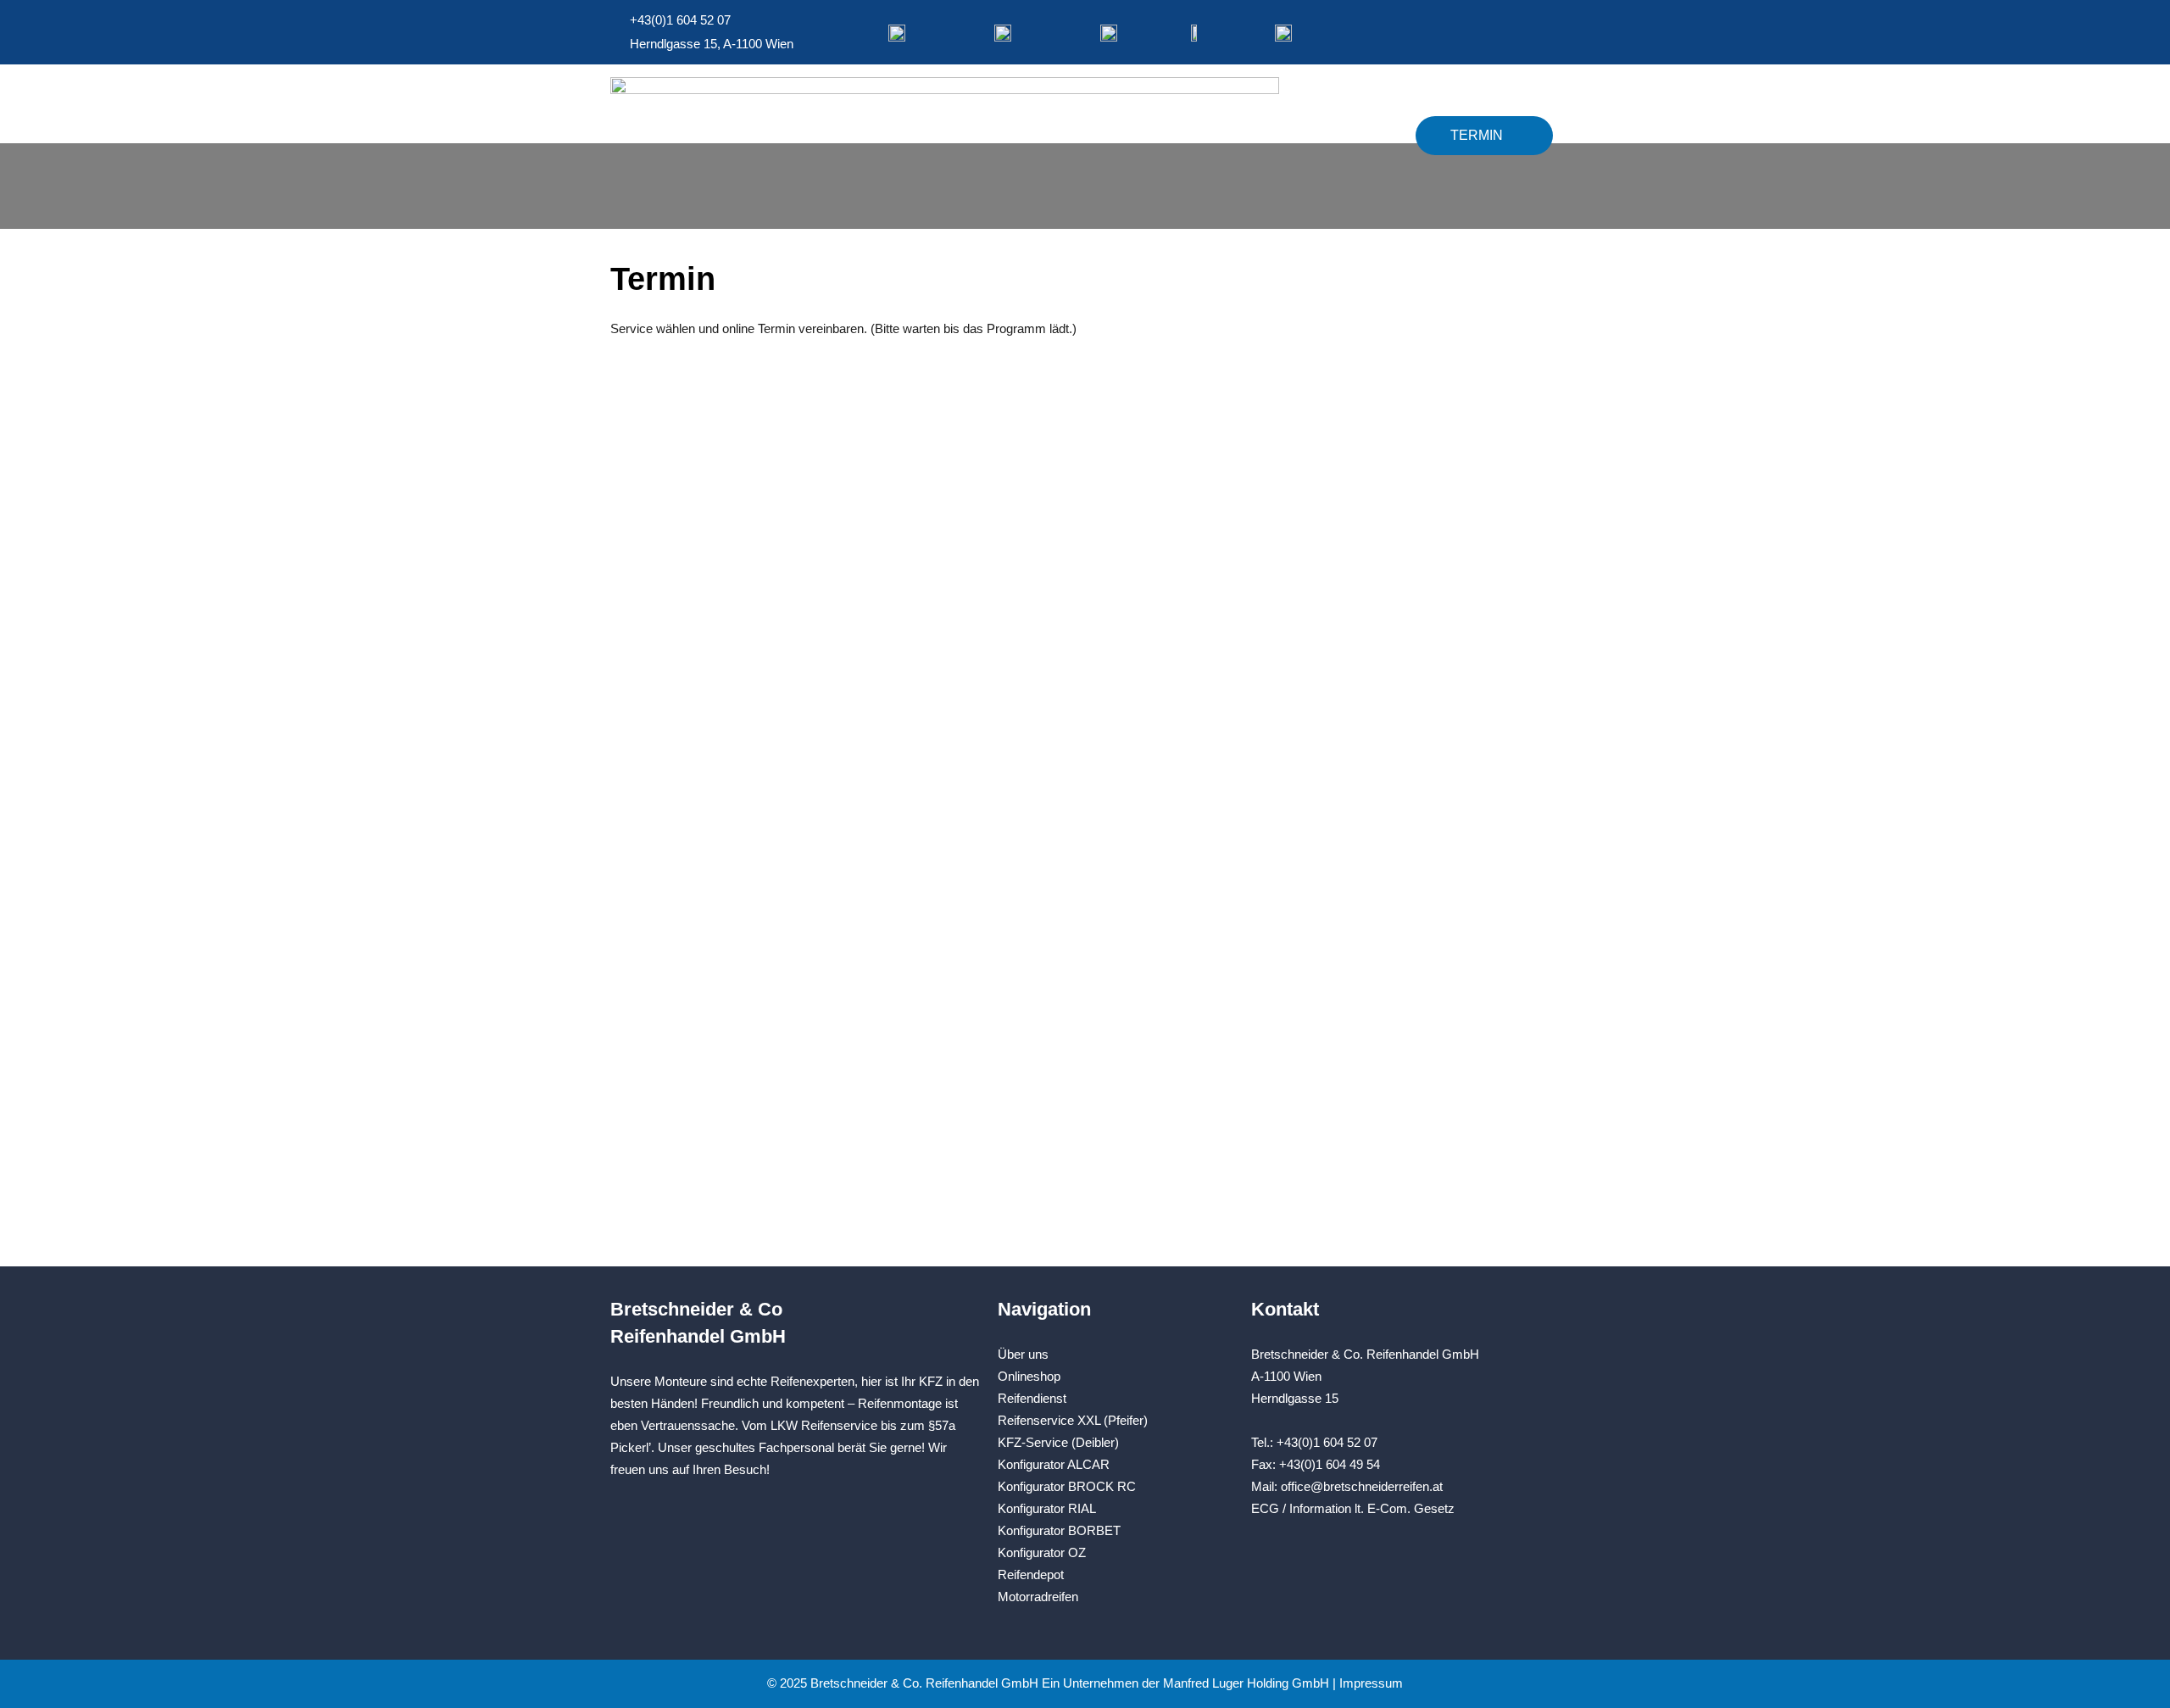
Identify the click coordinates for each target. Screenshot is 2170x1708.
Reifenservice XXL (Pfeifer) (1073, 1420)
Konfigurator (1196, 135)
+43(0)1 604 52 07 (1327, 1442)
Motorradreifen (1038, 1597)
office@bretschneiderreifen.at (1362, 1486)
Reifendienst (1032, 1398)
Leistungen (1052, 135)
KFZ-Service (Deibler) (1058, 1442)
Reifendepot (1031, 1574)
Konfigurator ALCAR (1054, 1464)
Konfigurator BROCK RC (1067, 1486)
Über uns (1023, 1354)
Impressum (1371, 1683)
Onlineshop (1341, 135)
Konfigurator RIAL (1047, 1508)
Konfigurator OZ (1042, 1552)
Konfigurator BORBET (1059, 1530)
